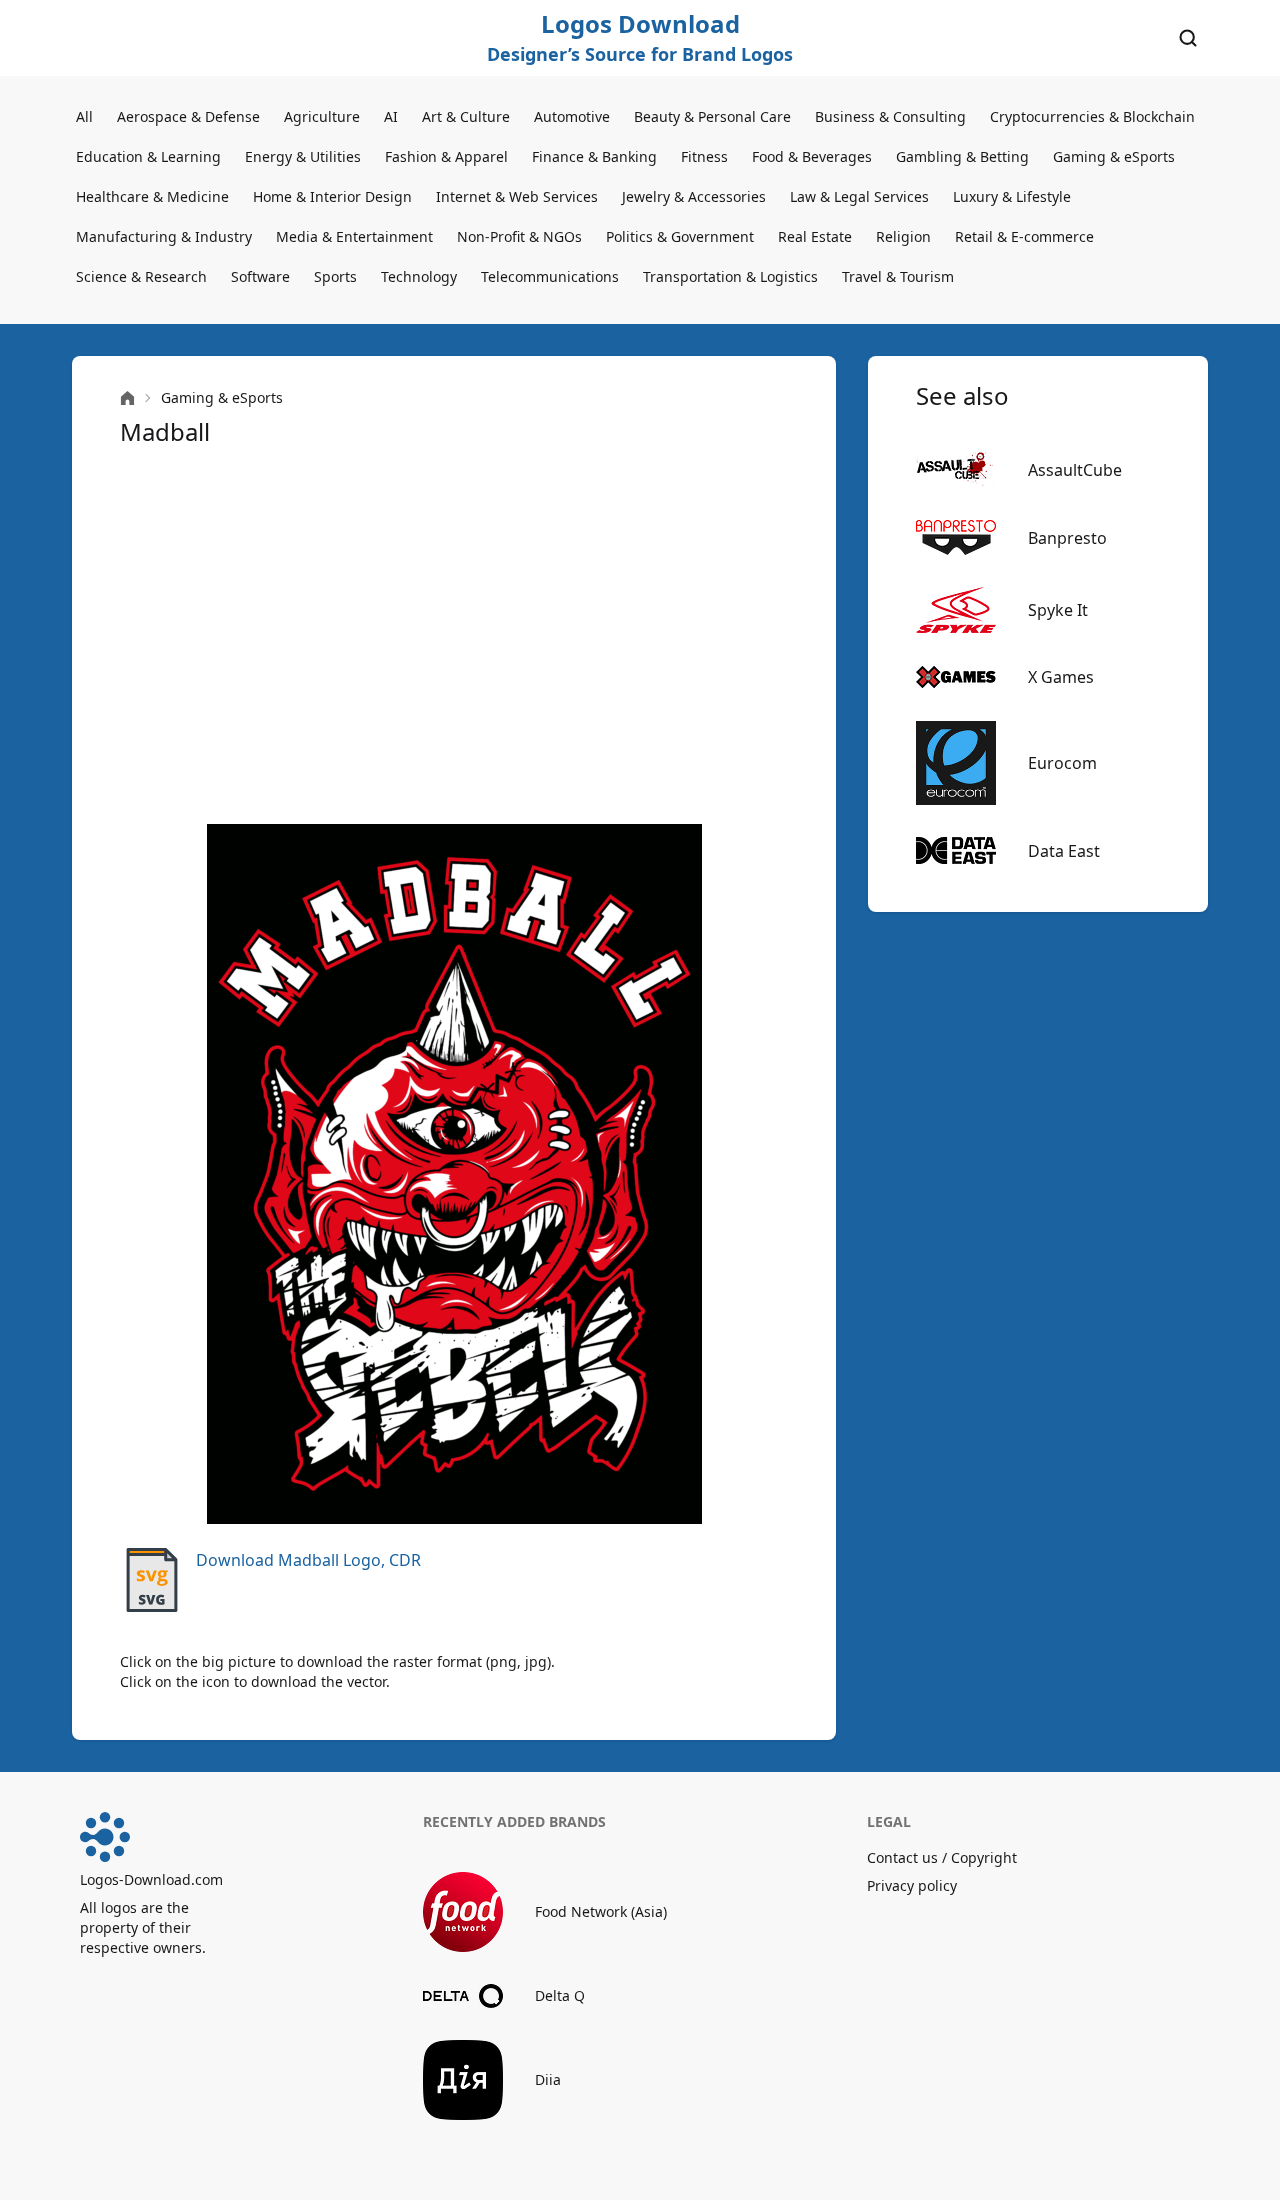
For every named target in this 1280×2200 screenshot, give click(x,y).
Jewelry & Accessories (694, 196)
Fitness (704, 156)
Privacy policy (912, 1885)
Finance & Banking (594, 156)
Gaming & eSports (1114, 156)
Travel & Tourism (898, 276)
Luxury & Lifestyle (1012, 196)
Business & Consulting (890, 116)
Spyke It (1058, 610)
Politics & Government (680, 236)
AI (391, 116)
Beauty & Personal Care (712, 116)
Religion (903, 236)
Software (260, 276)
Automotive (572, 116)
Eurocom (1062, 763)
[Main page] (127, 398)
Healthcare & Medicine (152, 196)
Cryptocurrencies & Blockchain (1092, 116)
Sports (335, 276)
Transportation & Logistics (730, 276)
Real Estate (815, 236)
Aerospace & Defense (188, 116)
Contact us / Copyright (942, 1857)
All (84, 116)
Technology (419, 276)
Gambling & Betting (962, 156)
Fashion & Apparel (446, 156)
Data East (1064, 851)
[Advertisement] (454, 636)
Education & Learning (148, 156)
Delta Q (560, 1995)
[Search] (1188, 38)
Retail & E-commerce (1024, 236)
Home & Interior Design (332, 196)
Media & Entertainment (354, 236)
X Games (1061, 677)
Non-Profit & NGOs (519, 236)
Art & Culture (466, 116)
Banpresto (1067, 538)
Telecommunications (550, 276)
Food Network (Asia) (601, 1911)
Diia (548, 2079)
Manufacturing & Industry (164, 236)
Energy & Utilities (303, 156)
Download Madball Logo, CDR (308, 1560)
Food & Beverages (812, 156)
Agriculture (322, 116)
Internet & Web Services (517, 196)
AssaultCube (1075, 470)
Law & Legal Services (859, 196)
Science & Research (141, 276)
